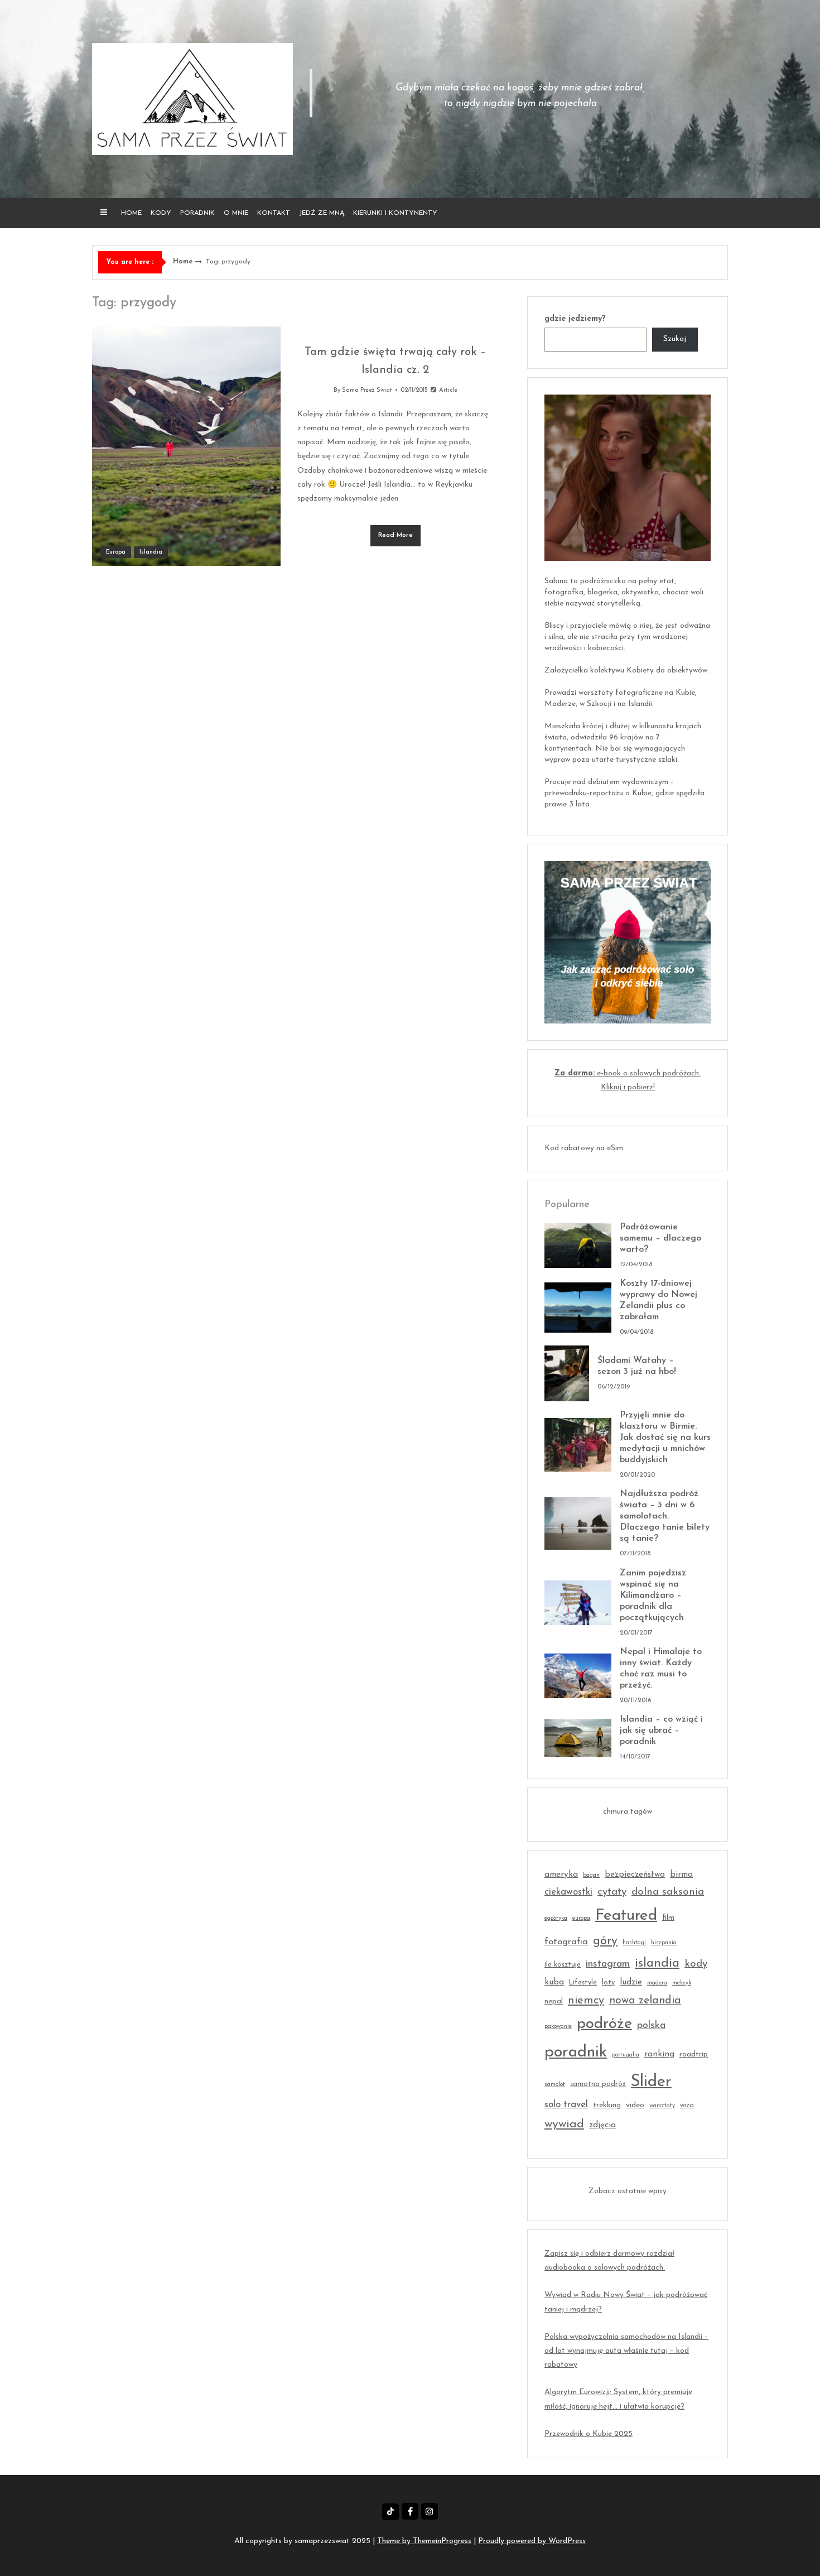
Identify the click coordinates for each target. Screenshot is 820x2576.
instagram (608, 1964)
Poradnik (197, 213)
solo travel (566, 2105)
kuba (554, 1983)
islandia (657, 1964)
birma (681, 1875)
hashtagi (634, 1943)
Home (131, 213)
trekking (607, 2105)
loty (608, 1983)
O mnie (236, 213)
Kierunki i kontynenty (395, 213)
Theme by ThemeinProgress (424, 2541)
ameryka (561, 1875)
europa (581, 1918)
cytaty (612, 1892)
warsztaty (662, 2106)
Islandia (151, 552)
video (635, 2105)
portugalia (626, 2055)
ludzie (631, 1983)
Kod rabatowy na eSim (584, 1148)
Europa (116, 552)
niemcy (586, 2001)
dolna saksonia (668, 1892)
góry (605, 1941)
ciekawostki (568, 1892)
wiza (687, 2106)
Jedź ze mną (322, 213)
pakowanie (558, 2027)
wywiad (564, 2124)
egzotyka (556, 1918)
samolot (555, 2085)
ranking (659, 2054)
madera (657, 1983)
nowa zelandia (645, 2001)
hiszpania (664, 1943)
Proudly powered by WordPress (532, 2541)
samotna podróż (598, 2084)
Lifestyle (583, 1983)
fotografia (566, 1942)
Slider (651, 2082)
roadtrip (694, 2054)
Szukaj (675, 339)
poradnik (576, 2052)
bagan (591, 1875)
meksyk (682, 1983)
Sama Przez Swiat (367, 390)
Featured (626, 1916)
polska (651, 2025)
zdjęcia (602, 2125)
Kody (161, 213)
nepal (554, 2001)
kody (696, 1964)
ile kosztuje (563, 1965)
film (668, 1918)
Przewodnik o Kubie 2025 (589, 2434)
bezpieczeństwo (635, 1875)
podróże (604, 2024)
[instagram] (430, 2511)
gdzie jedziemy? (575, 319)
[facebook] (410, 2511)
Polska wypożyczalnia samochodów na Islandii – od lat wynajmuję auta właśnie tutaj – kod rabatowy (626, 2351)
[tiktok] (390, 2512)
